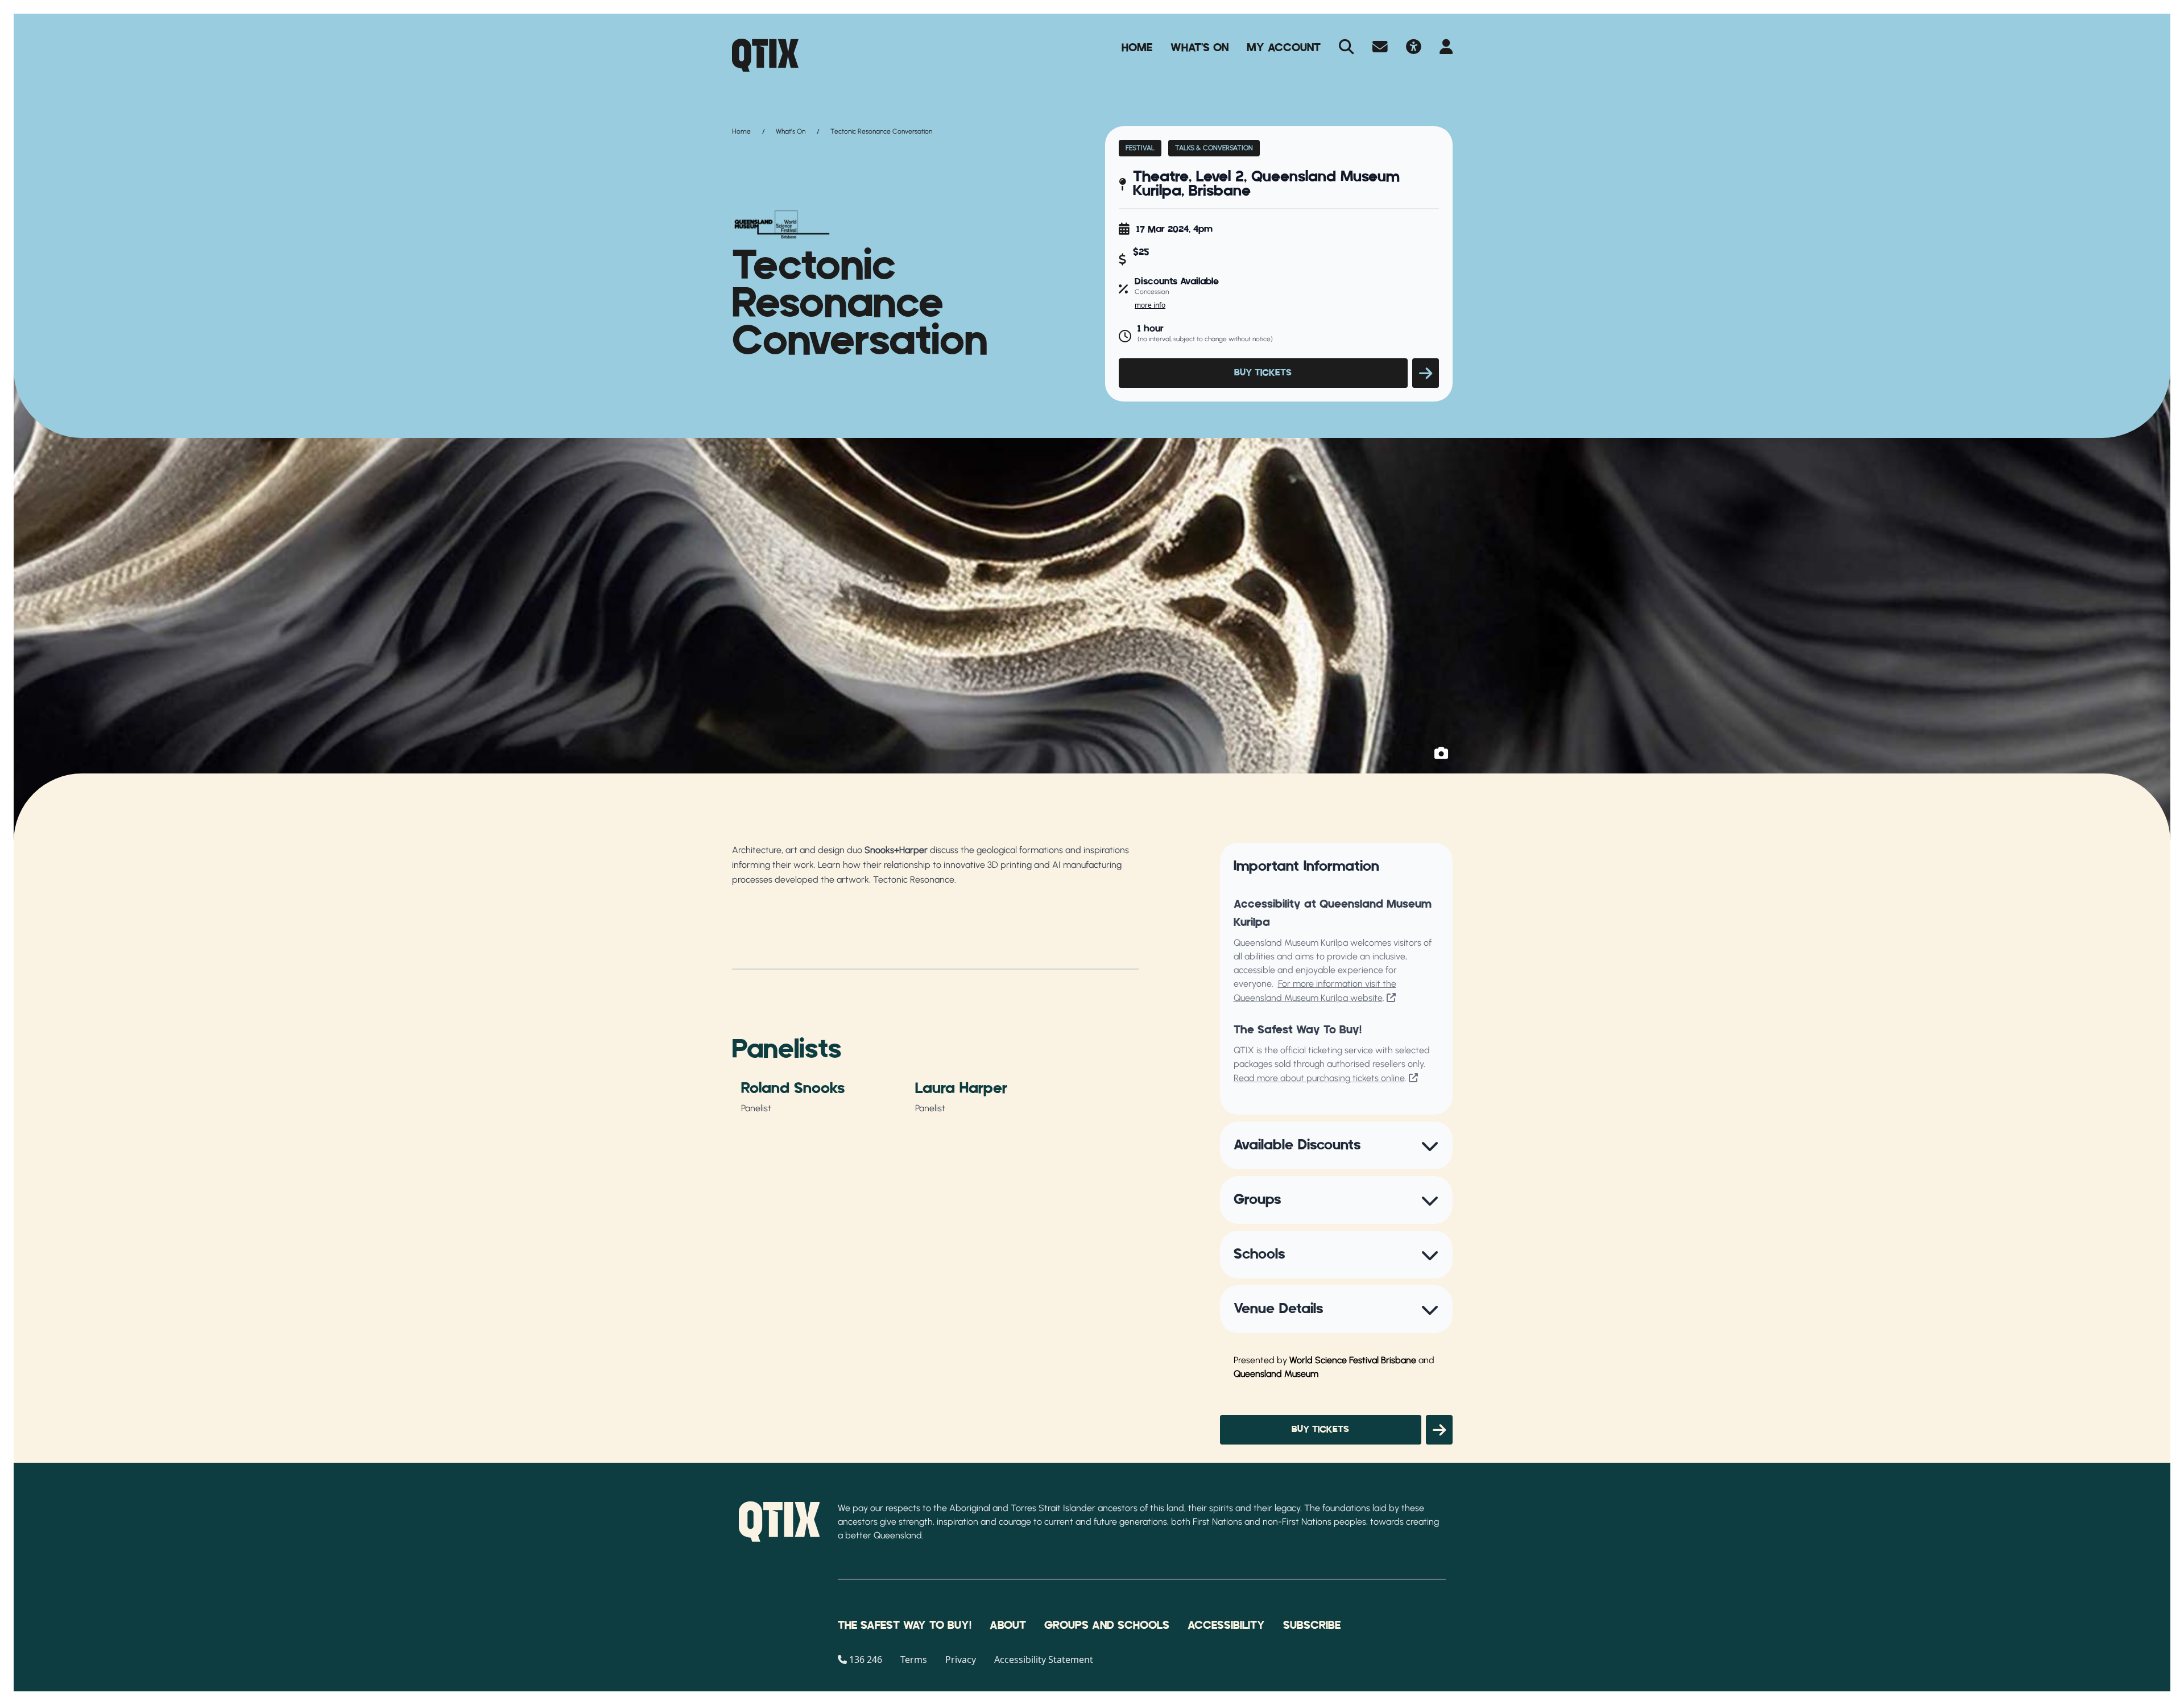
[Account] (1446, 48)
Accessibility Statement (1044, 1660)
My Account (1284, 48)
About (1008, 1625)
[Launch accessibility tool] (1414, 48)
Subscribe (1312, 1625)
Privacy (961, 1660)
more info (1150, 305)
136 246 (866, 1660)
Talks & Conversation (1214, 148)
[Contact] (1380, 48)
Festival (1140, 148)
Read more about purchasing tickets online (1319, 1078)
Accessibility (1226, 1625)
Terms (914, 1660)
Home (1137, 48)
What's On (1199, 48)
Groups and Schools (1107, 1625)
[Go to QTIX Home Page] (765, 55)
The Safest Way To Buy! (905, 1625)
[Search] (1347, 48)
